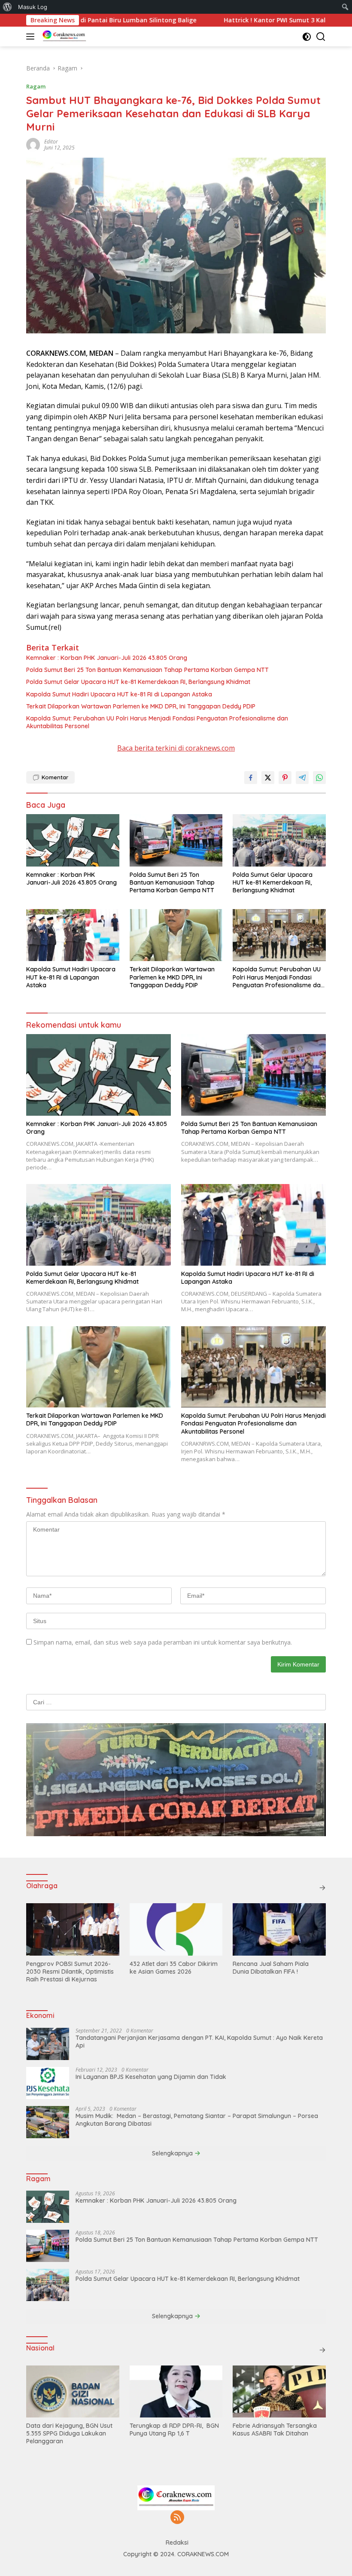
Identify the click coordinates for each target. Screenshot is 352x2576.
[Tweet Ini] (268, 778)
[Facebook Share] (251, 778)
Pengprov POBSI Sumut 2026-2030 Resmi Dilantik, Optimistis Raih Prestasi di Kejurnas (70, 1972)
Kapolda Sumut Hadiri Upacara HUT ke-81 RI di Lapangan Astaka (119, 694)
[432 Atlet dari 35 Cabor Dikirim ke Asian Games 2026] (176, 1929)
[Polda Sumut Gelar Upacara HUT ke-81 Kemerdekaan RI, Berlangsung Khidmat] (279, 840)
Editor (51, 142)
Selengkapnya (173, 2153)
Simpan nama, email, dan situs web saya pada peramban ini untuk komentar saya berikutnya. (163, 1642)
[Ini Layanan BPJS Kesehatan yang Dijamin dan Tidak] (48, 2083)
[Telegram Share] (302, 778)
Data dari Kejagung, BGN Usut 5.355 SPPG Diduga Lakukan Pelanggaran (69, 2433)
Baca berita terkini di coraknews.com (176, 748)
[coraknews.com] (63, 37)
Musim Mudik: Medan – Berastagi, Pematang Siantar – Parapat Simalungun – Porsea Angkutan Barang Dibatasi (197, 2120)
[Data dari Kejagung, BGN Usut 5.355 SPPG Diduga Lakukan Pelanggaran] (73, 2391)
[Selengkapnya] (322, 1888)
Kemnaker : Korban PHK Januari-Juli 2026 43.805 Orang (107, 658)
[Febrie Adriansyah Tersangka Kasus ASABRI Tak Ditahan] (279, 2391)
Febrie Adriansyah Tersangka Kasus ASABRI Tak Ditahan (275, 2429)
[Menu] (32, 37)
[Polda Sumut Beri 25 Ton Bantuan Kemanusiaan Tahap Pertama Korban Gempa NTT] (176, 840)
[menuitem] (8, 7)
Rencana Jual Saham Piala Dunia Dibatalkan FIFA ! (271, 1968)
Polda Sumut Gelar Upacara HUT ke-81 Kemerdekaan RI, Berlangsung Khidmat (138, 682)
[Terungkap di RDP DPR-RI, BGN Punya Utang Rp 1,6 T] (176, 2391)
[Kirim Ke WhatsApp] (319, 778)
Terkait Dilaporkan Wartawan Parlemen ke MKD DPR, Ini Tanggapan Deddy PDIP (141, 706)
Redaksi (177, 2542)
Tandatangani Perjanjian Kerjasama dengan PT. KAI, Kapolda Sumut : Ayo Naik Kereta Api (199, 2042)
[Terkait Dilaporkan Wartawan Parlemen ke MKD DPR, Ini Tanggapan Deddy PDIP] (176, 935)
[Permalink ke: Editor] (33, 144)
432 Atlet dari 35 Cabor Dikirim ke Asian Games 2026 (174, 1968)
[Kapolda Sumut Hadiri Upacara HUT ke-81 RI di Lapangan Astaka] (73, 935)
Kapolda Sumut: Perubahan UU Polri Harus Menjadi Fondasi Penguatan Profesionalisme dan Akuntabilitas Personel (157, 722)
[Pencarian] (321, 37)
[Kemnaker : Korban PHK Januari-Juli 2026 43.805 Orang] (73, 840)
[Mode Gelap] (307, 37)
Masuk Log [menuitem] (33, 7)
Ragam (36, 86)
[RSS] (177, 2518)
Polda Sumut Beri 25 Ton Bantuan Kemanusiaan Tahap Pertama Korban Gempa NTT (147, 670)
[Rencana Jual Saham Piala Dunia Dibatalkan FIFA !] (279, 1929)
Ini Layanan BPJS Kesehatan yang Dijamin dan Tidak (151, 2077)
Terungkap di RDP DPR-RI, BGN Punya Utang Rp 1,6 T (174, 2429)
